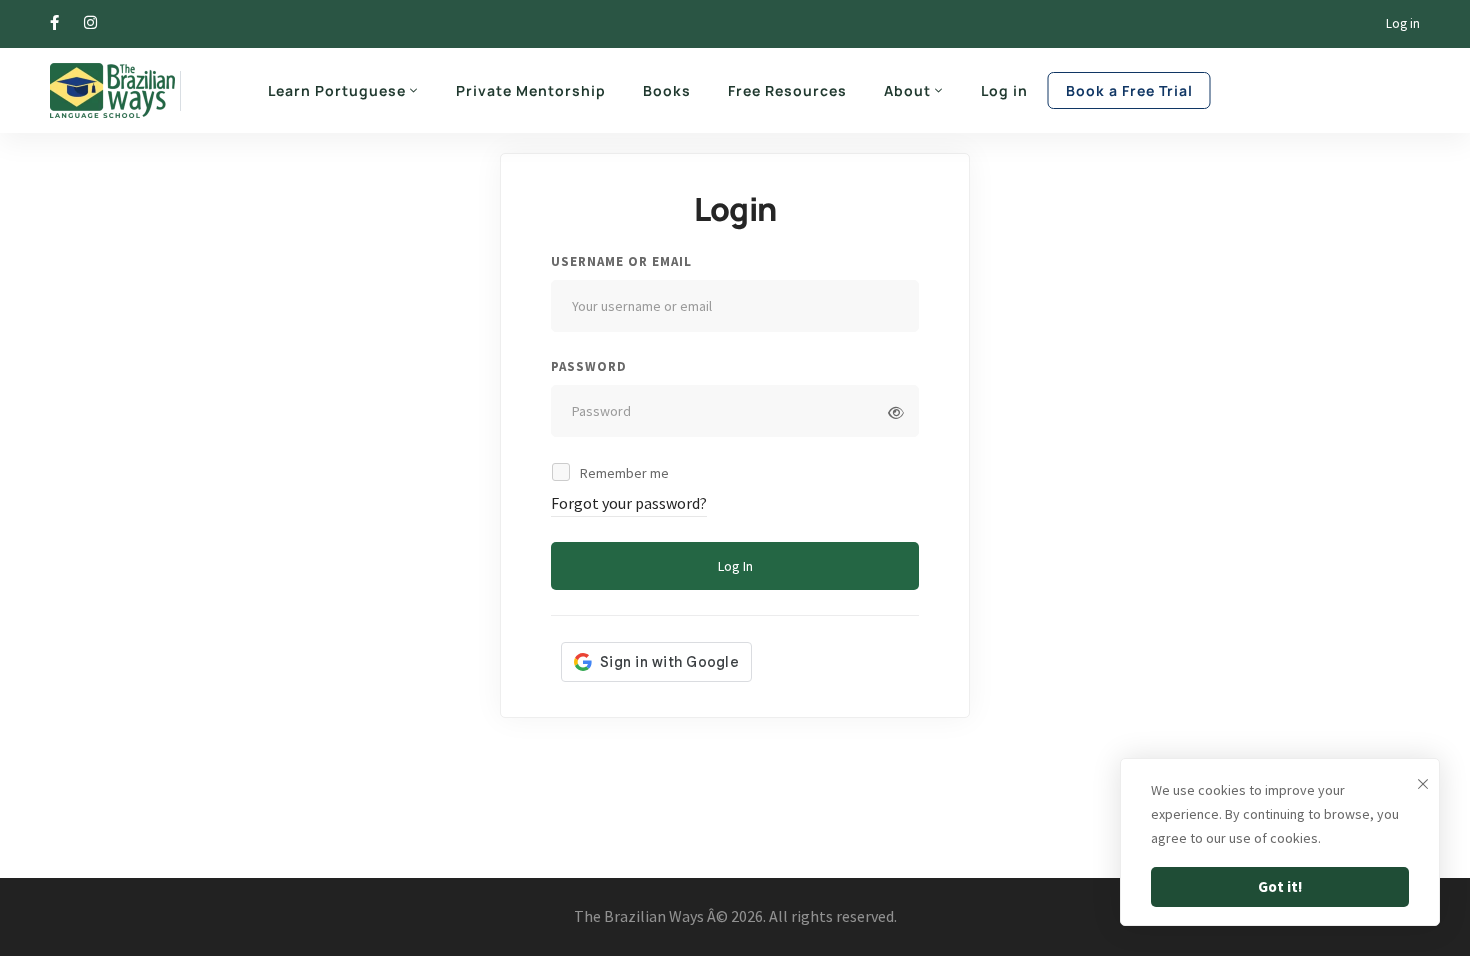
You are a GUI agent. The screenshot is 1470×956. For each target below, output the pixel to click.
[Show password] (896, 413)
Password (589, 366)
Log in (1403, 23)
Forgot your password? (629, 503)
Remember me (623, 473)
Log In (735, 566)
